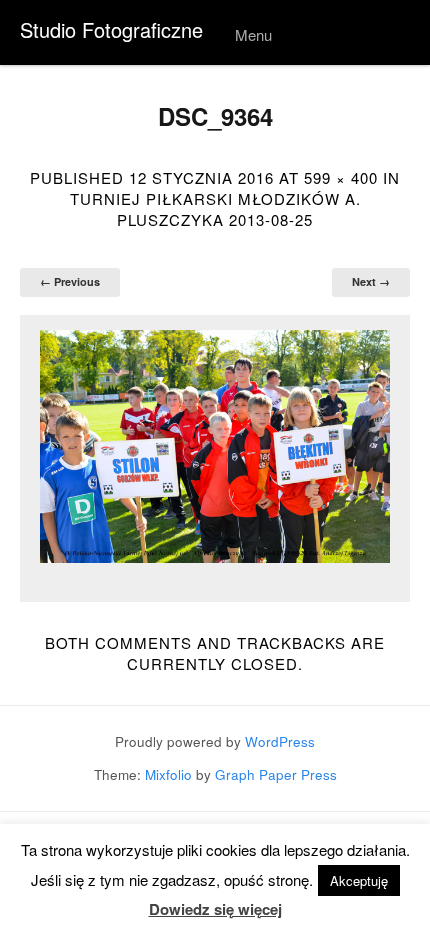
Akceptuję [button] (359, 880)
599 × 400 (341, 177)
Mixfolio (168, 774)
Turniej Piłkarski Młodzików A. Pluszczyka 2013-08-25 (215, 209)
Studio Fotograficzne (111, 29)
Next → (371, 281)
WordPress (280, 741)
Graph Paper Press (276, 774)
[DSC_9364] (215, 446)
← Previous (70, 281)
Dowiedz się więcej (215, 909)
